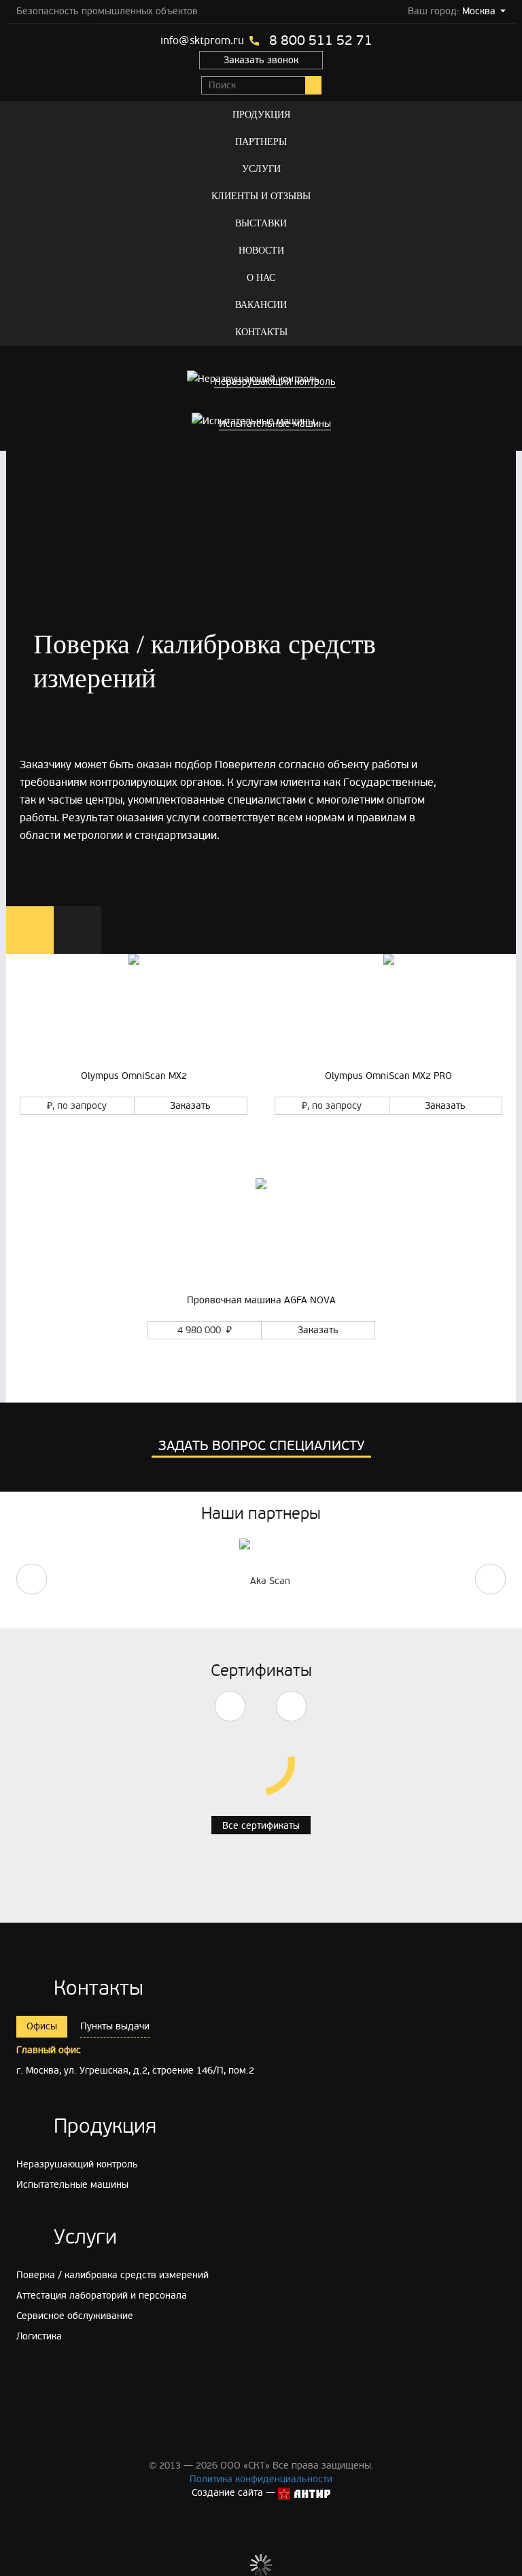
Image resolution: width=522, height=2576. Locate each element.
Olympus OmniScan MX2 (134, 1076)
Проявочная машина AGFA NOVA (261, 1300)
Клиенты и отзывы (261, 196)
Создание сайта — (235, 2493)
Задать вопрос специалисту (261, 1446)
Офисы (42, 2026)
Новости (261, 251)
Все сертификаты (261, 1826)
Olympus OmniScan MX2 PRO (388, 1076)
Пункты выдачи (115, 2026)
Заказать (190, 1106)
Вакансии (261, 305)
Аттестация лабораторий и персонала (102, 2296)
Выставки (261, 223)
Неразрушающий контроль (77, 2164)
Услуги (261, 169)
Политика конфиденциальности (261, 2479)
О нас (261, 278)
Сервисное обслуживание (75, 2316)
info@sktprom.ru (202, 41)
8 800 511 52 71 (321, 41)
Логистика (39, 2336)
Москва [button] (479, 11)
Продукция (261, 115)
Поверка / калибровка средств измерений (112, 2275)
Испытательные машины (72, 2185)
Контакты (261, 332)
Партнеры (261, 142)
